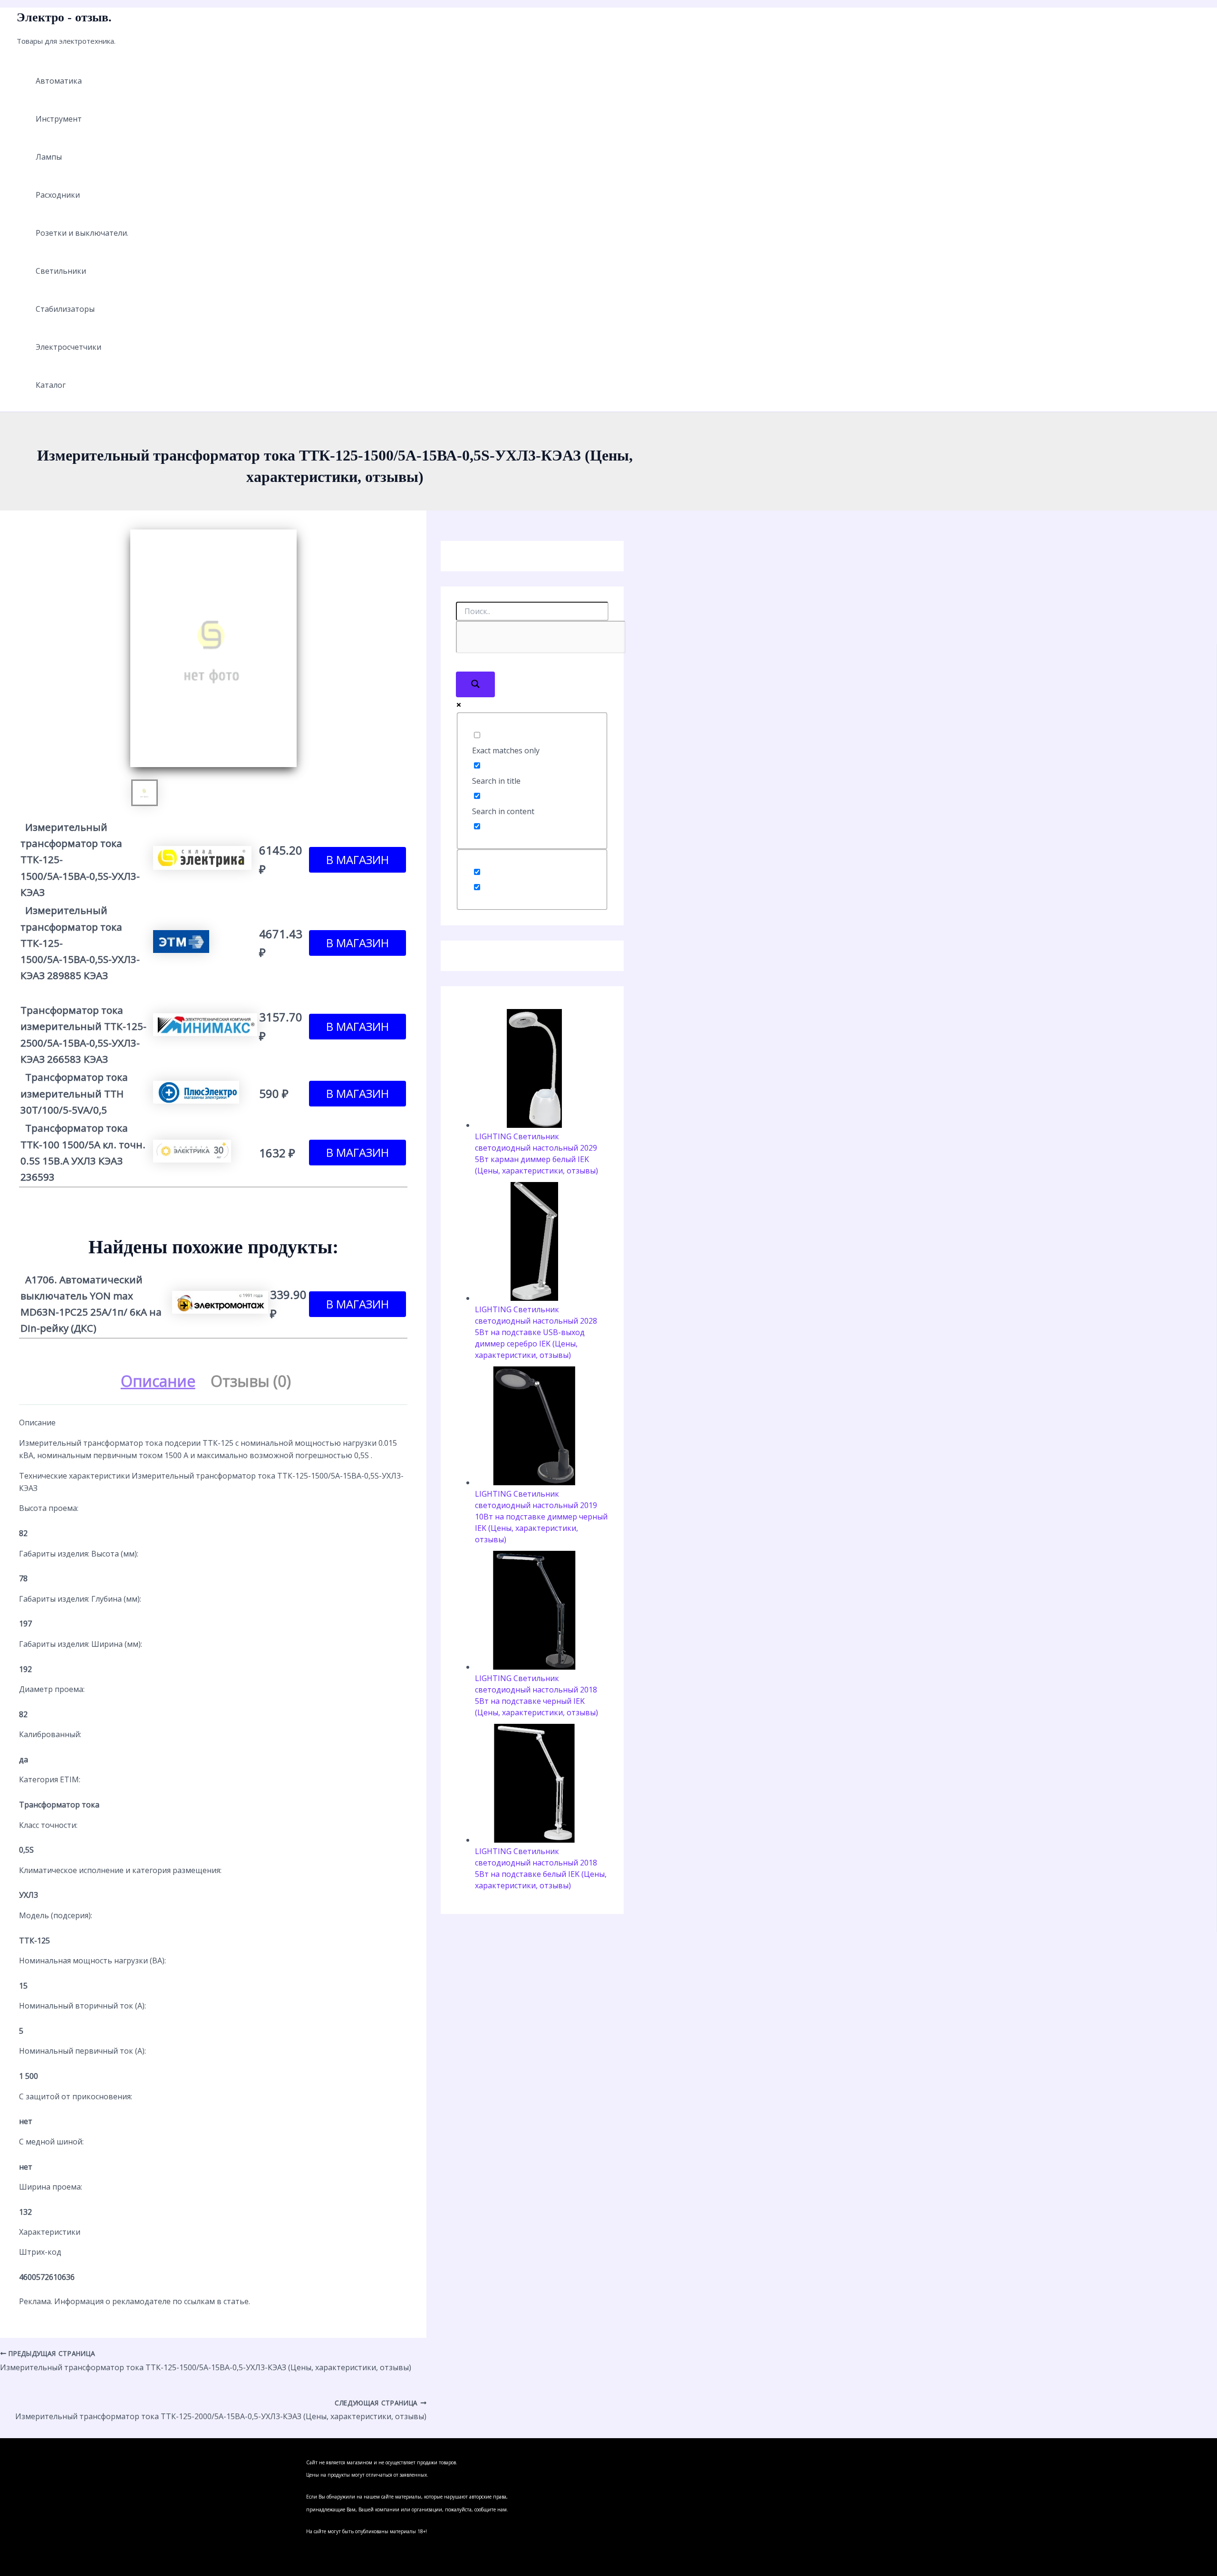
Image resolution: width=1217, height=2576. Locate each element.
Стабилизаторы (65, 309)
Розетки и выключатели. (82, 233)
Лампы (49, 157)
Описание (158, 1381)
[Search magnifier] (475, 684)
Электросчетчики (68, 347)
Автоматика (59, 81)
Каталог (51, 385)
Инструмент (59, 119)
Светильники (61, 271)
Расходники (58, 195)
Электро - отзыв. (64, 17)
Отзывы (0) (251, 1381)
